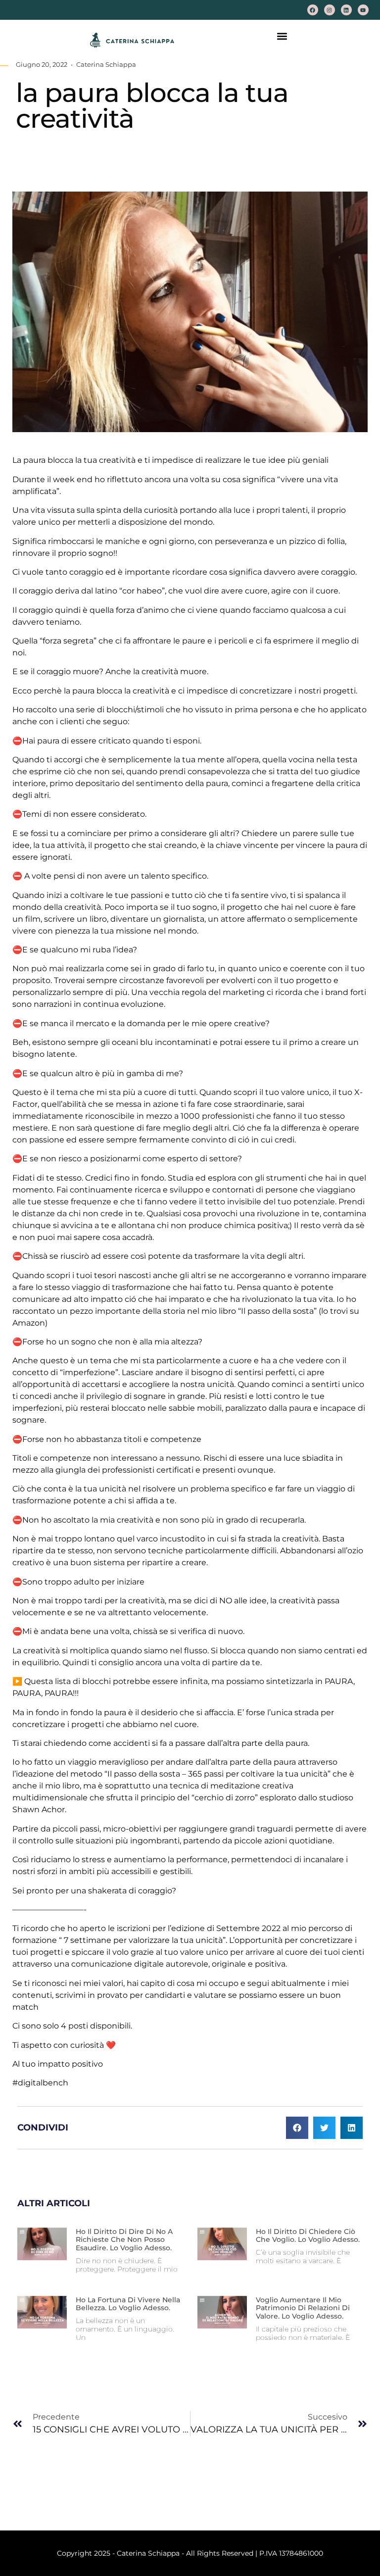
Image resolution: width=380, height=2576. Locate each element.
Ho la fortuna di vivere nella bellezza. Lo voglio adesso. (128, 2304)
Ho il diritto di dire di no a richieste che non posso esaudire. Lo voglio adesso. (124, 2240)
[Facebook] (313, 10)
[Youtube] (363, 10)
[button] (282, 36)
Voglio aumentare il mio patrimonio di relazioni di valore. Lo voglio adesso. (303, 2308)
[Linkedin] (346, 10)
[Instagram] (330, 10)
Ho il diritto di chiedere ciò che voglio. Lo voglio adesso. (308, 2236)
